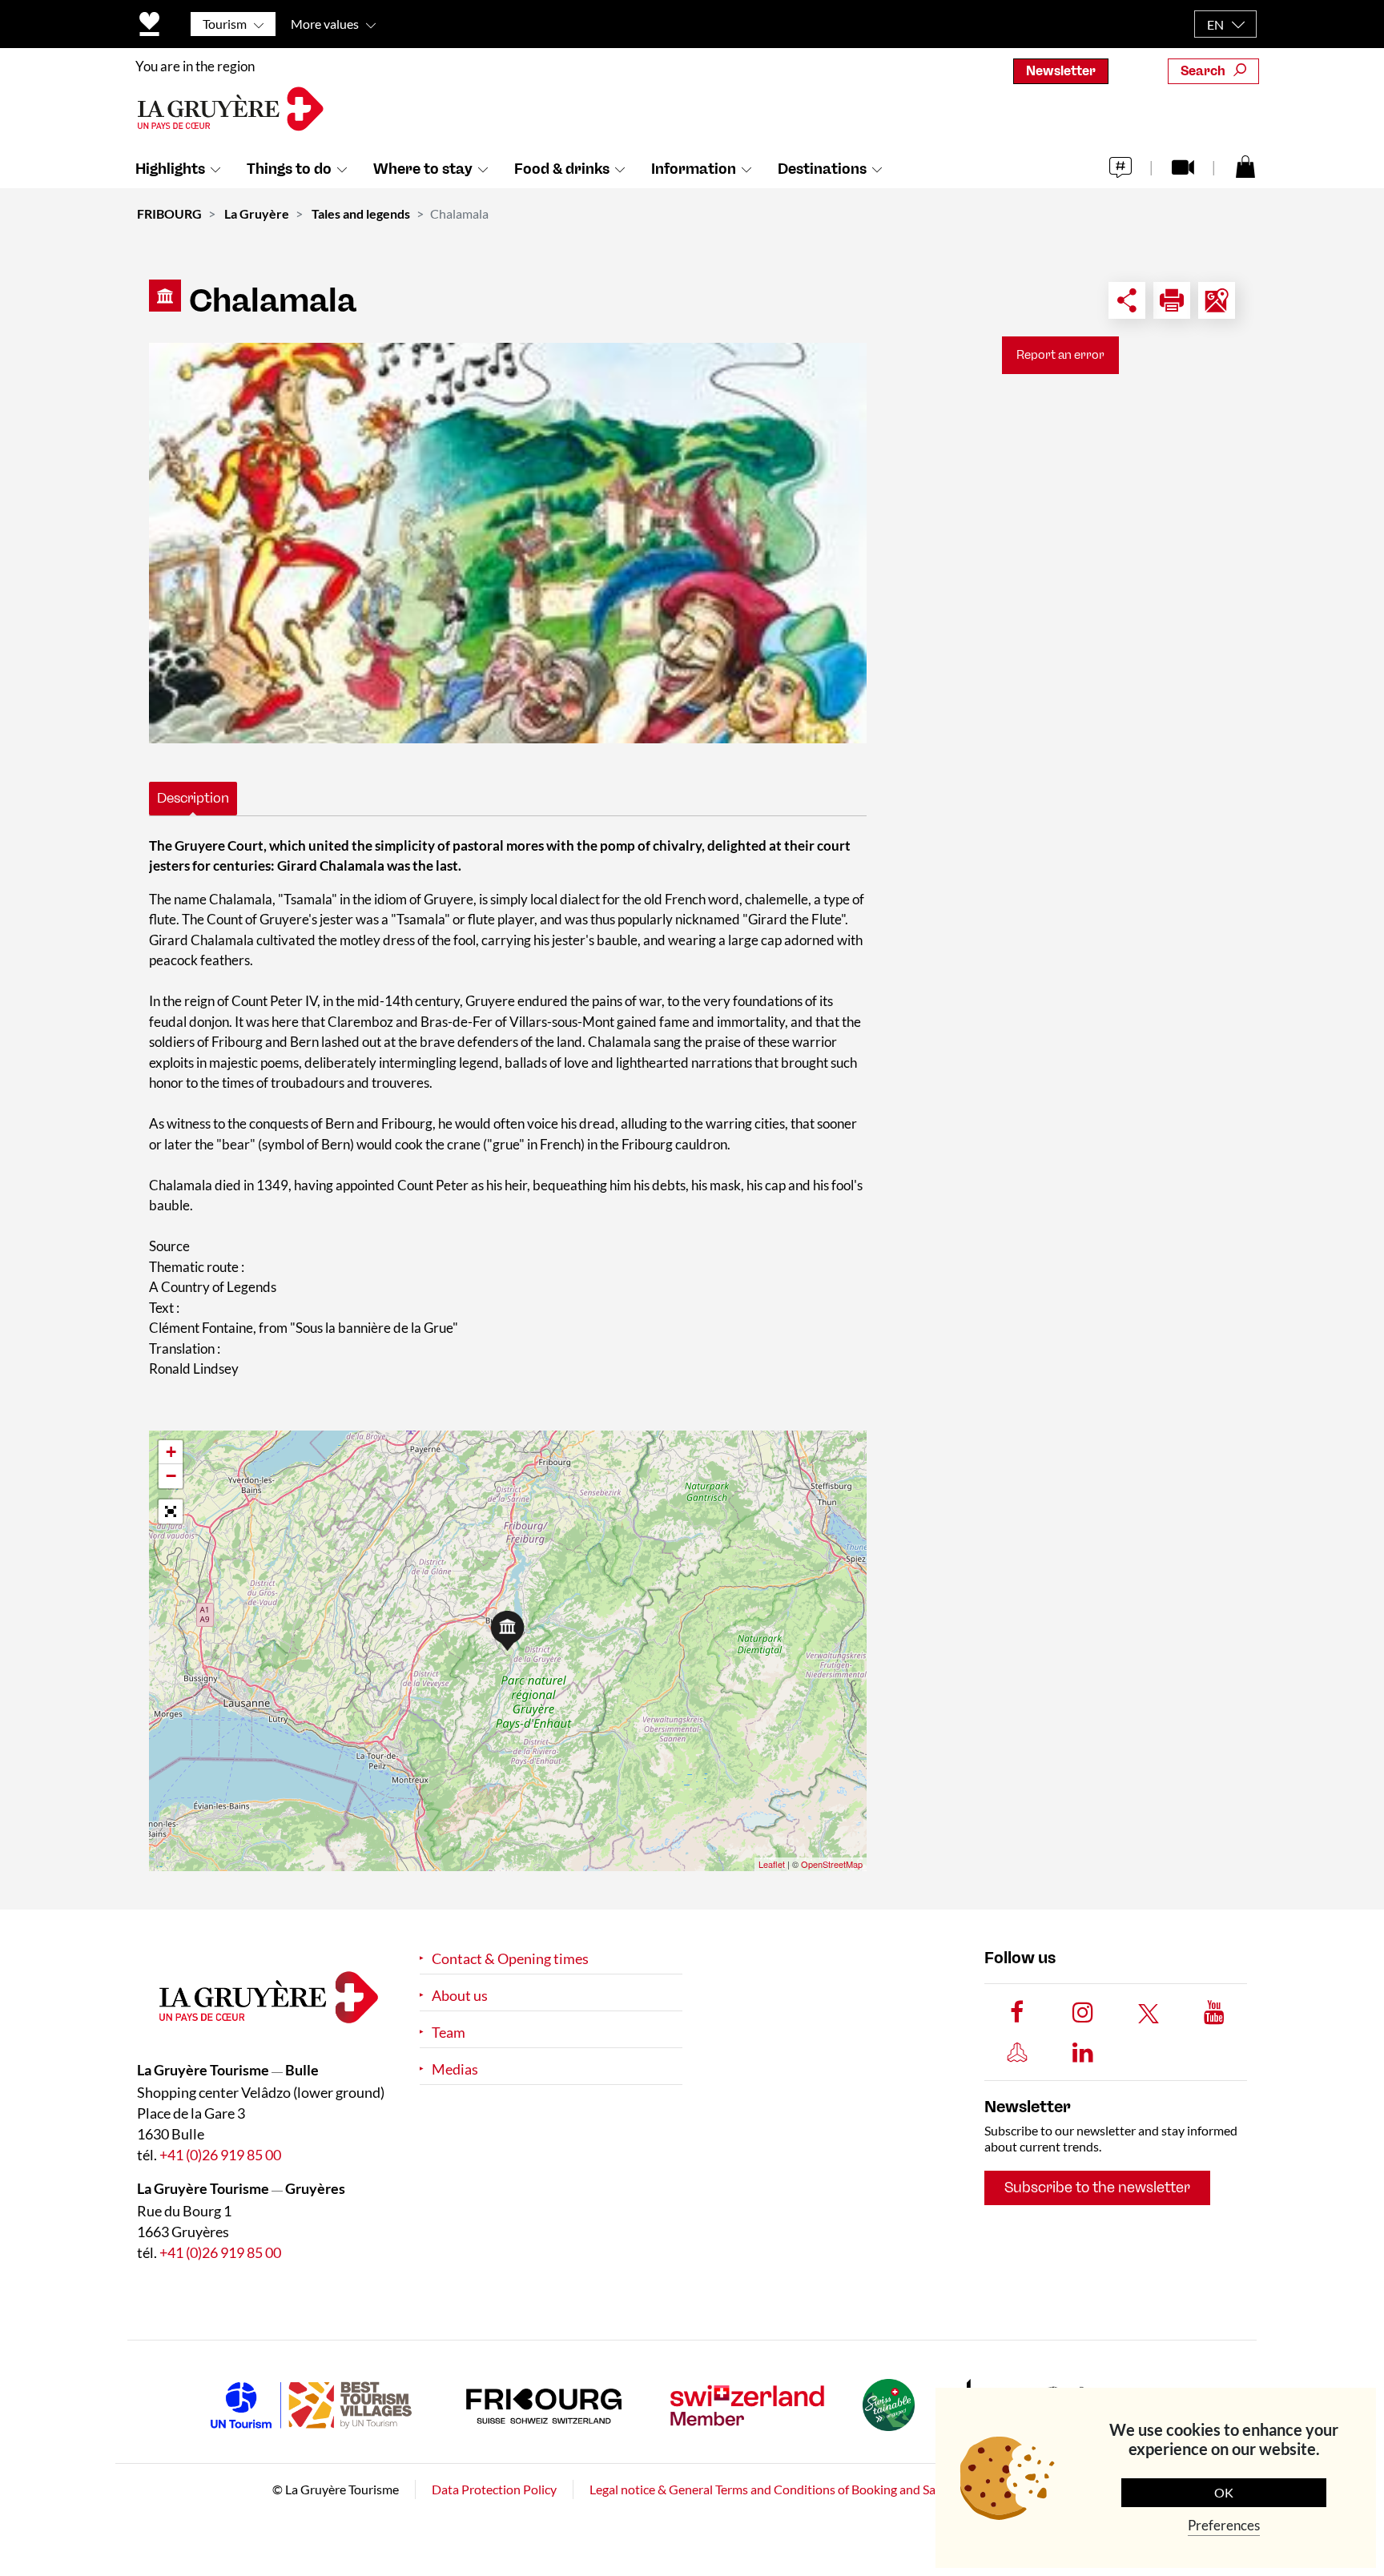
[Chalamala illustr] (508, 543)
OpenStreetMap (832, 1864)
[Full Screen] (171, 1511)
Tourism (225, 24)
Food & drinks (562, 169)
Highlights (170, 169)
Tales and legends (361, 213)
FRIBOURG (169, 213)
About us (460, 1996)
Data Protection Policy (494, 2489)
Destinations (822, 169)
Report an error (1060, 355)
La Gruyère (257, 213)
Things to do (289, 169)
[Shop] (1245, 166)
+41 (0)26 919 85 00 (220, 2155)
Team (449, 2033)
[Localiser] (1217, 300)
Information (694, 169)
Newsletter (1061, 71)
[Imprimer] (1172, 300)
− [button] (171, 1476)
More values (325, 24)
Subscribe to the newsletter (1097, 2188)
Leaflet (772, 1864)
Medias (455, 2069)
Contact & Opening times (510, 1959)
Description (193, 798)
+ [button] (171, 1452)
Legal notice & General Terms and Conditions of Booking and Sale (767, 2489)
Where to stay (423, 169)
